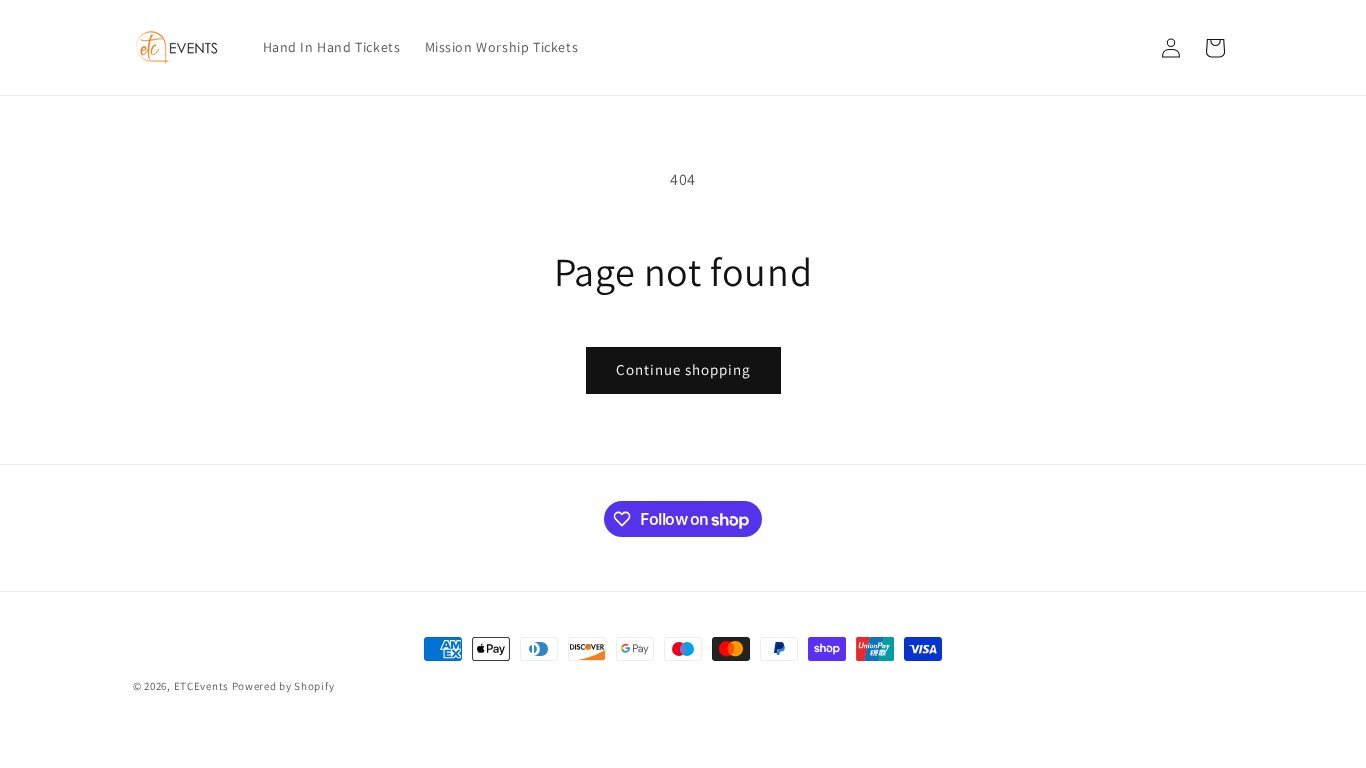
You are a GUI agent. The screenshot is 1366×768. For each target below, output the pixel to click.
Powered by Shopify (283, 686)
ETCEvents (201, 686)
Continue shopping (683, 369)
